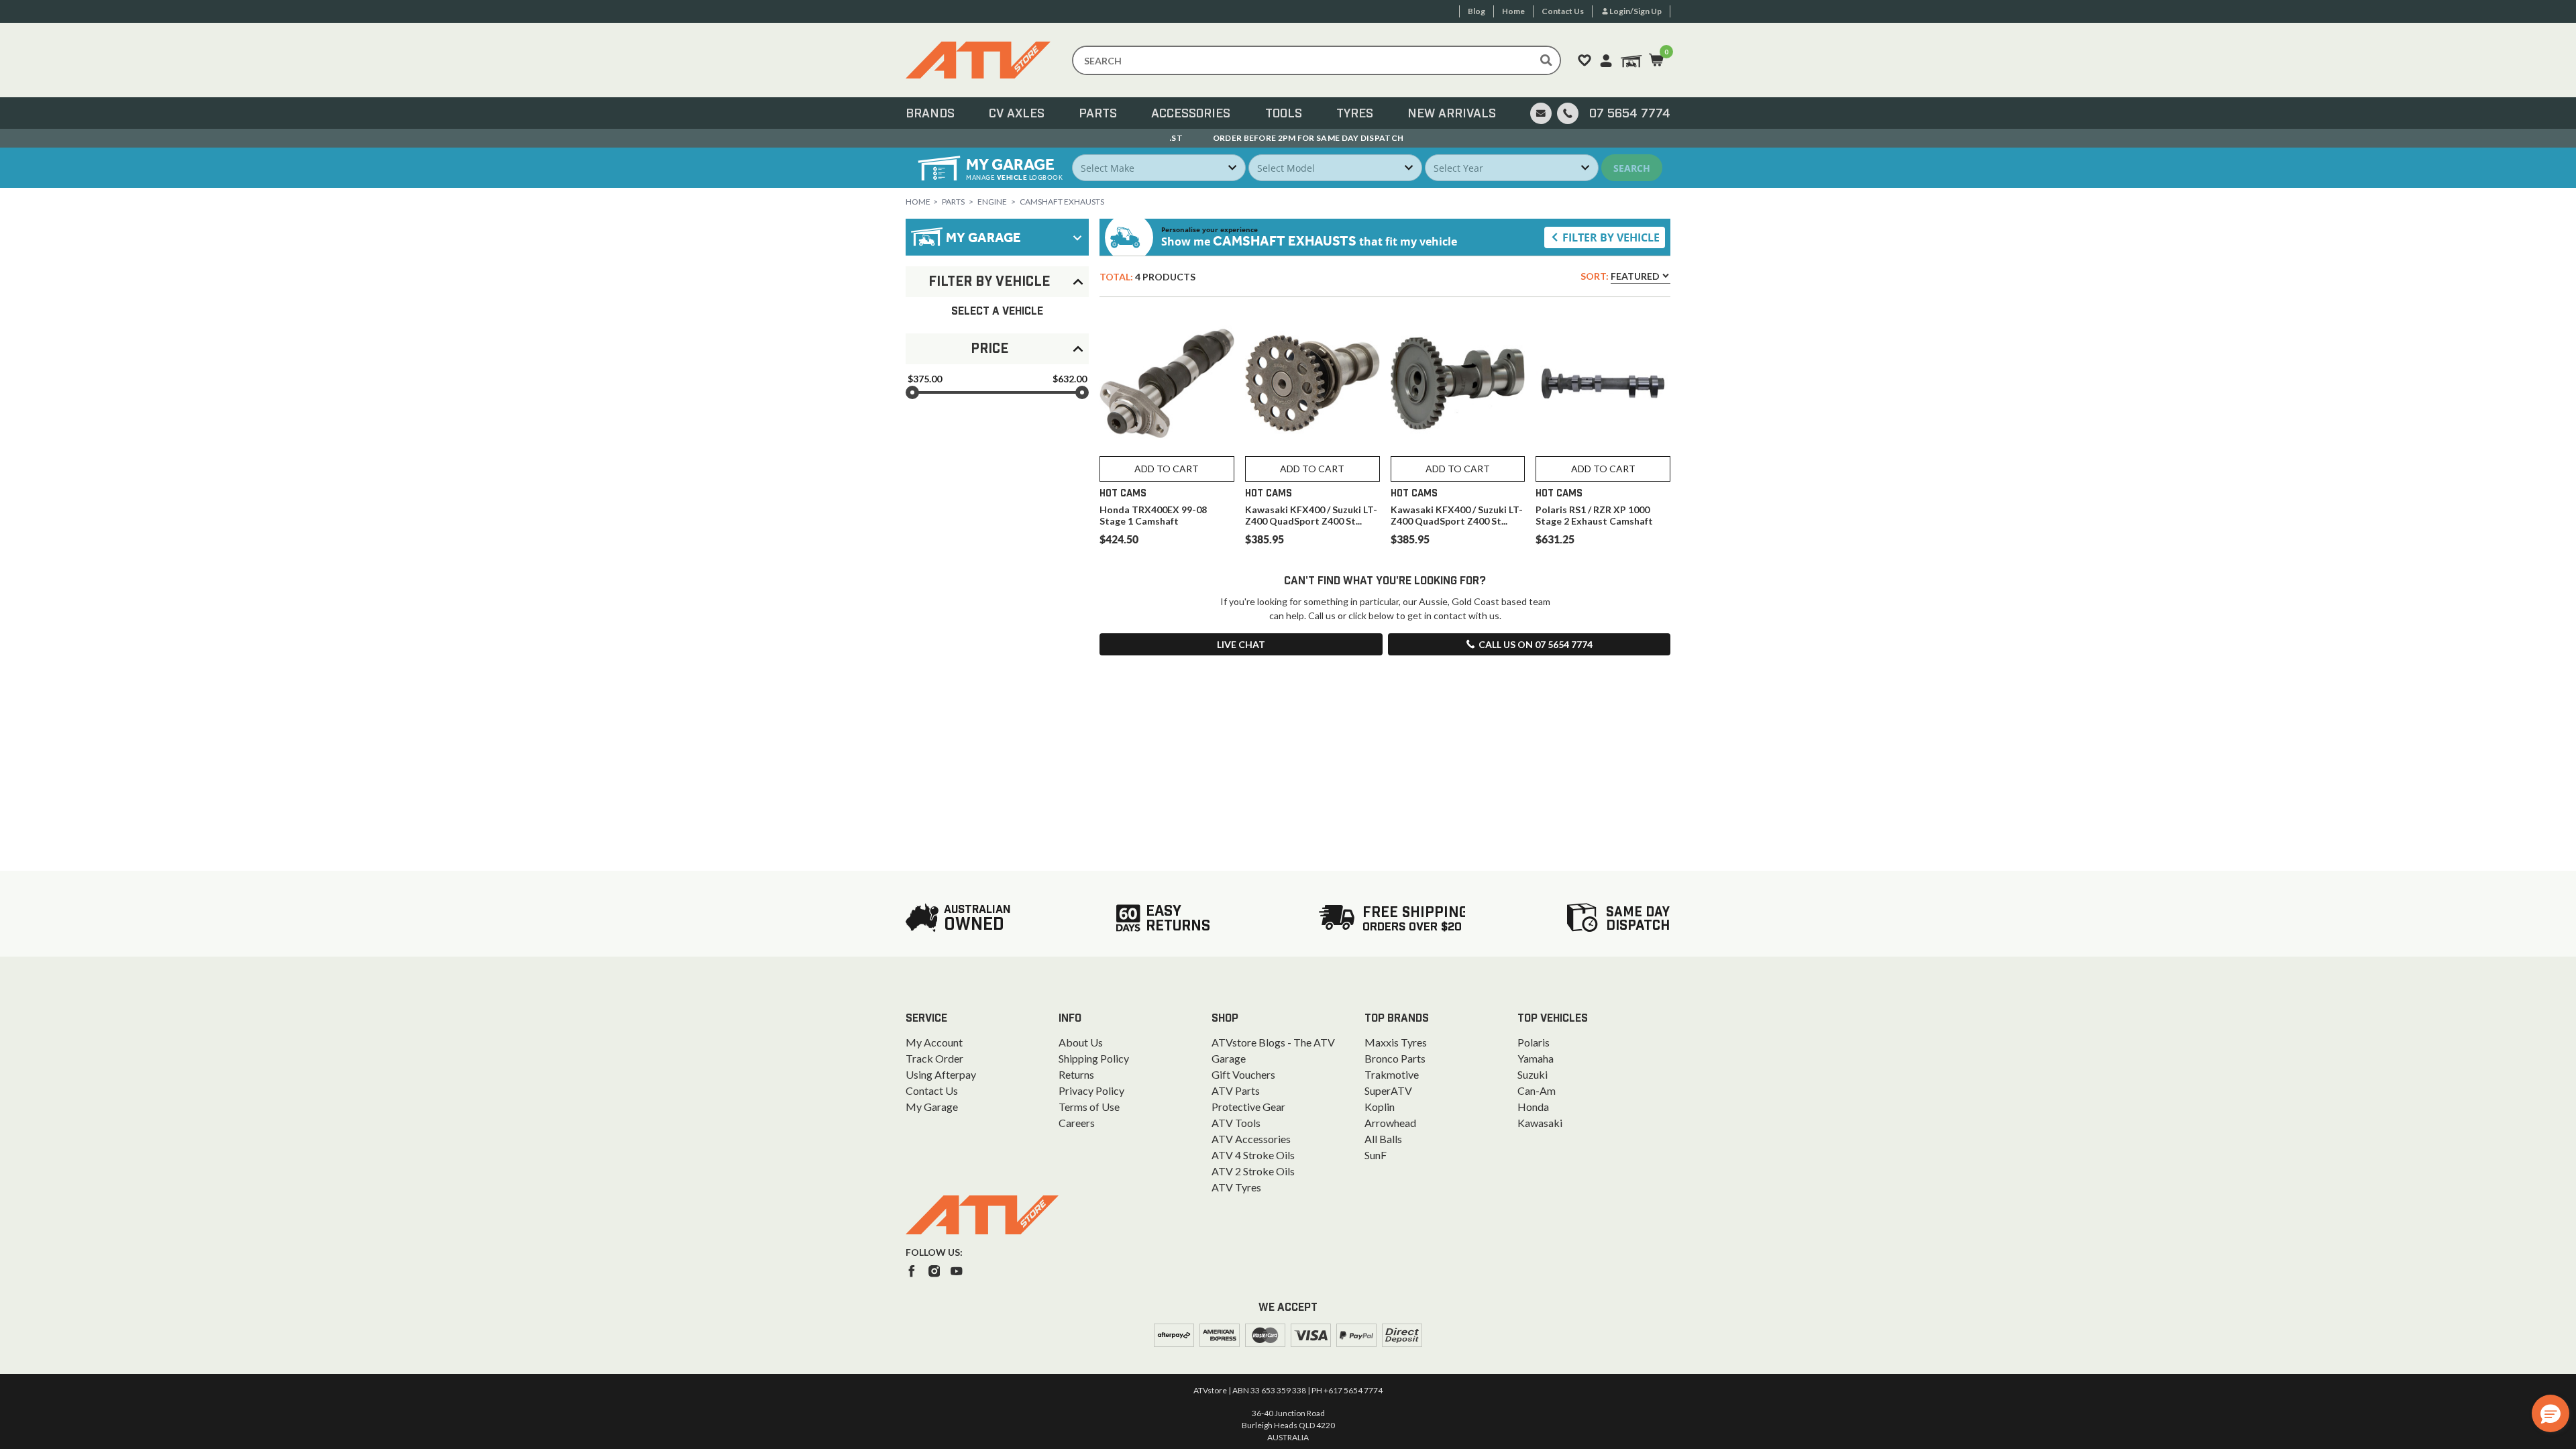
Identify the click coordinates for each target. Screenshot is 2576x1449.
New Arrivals (1452, 114)
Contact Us (932, 1090)
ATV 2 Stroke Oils (1253, 1171)
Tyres (1355, 114)
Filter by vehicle (1611, 237)
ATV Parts (1236, 1090)
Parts (1098, 114)
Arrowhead (1390, 1123)
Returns (1076, 1074)
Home (918, 202)
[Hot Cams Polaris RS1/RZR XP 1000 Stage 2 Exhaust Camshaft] (1603, 383)
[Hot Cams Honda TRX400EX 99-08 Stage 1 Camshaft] (1167, 383)
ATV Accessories (1251, 1139)
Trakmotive (1392, 1074)
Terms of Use (1089, 1107)
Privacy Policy (1091, 1090)
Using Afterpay (941, 1074)
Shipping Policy (1094, 1058)
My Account (934, 1042)
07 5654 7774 (1630, 114)
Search (1632, 168)
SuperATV (1388, 1090)
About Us (1081, 1042)
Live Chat (1241, 644)
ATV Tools (1236, 1123)
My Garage (932, 1107)
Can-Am (1537, 1090)
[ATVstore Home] (982, 1215)
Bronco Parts (1395, 1058)
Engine (992, 202)
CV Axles (1017, 114)
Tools (1284, 114)
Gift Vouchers (1243, 1074)
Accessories (1191, 114)
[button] (2551, 1413)
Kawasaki (1540, 1123)
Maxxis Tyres (1396, 1042)
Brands (930, 114)
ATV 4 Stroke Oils (1253, 1155)
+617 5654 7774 (1353, 1390)
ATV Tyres (1236, 1187)
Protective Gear (1248, 1107)
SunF (1376, 1155)
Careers (1077, 1123)
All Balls (1383, 1139)
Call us (1536, 644)
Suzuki (1533, 1074)
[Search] (1546, 60)
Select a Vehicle (997, 311)
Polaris (1534, 1042)
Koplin (1380, 1107)
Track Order (934, 1058)
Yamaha (1536, 1058)
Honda (1533, 1107)
